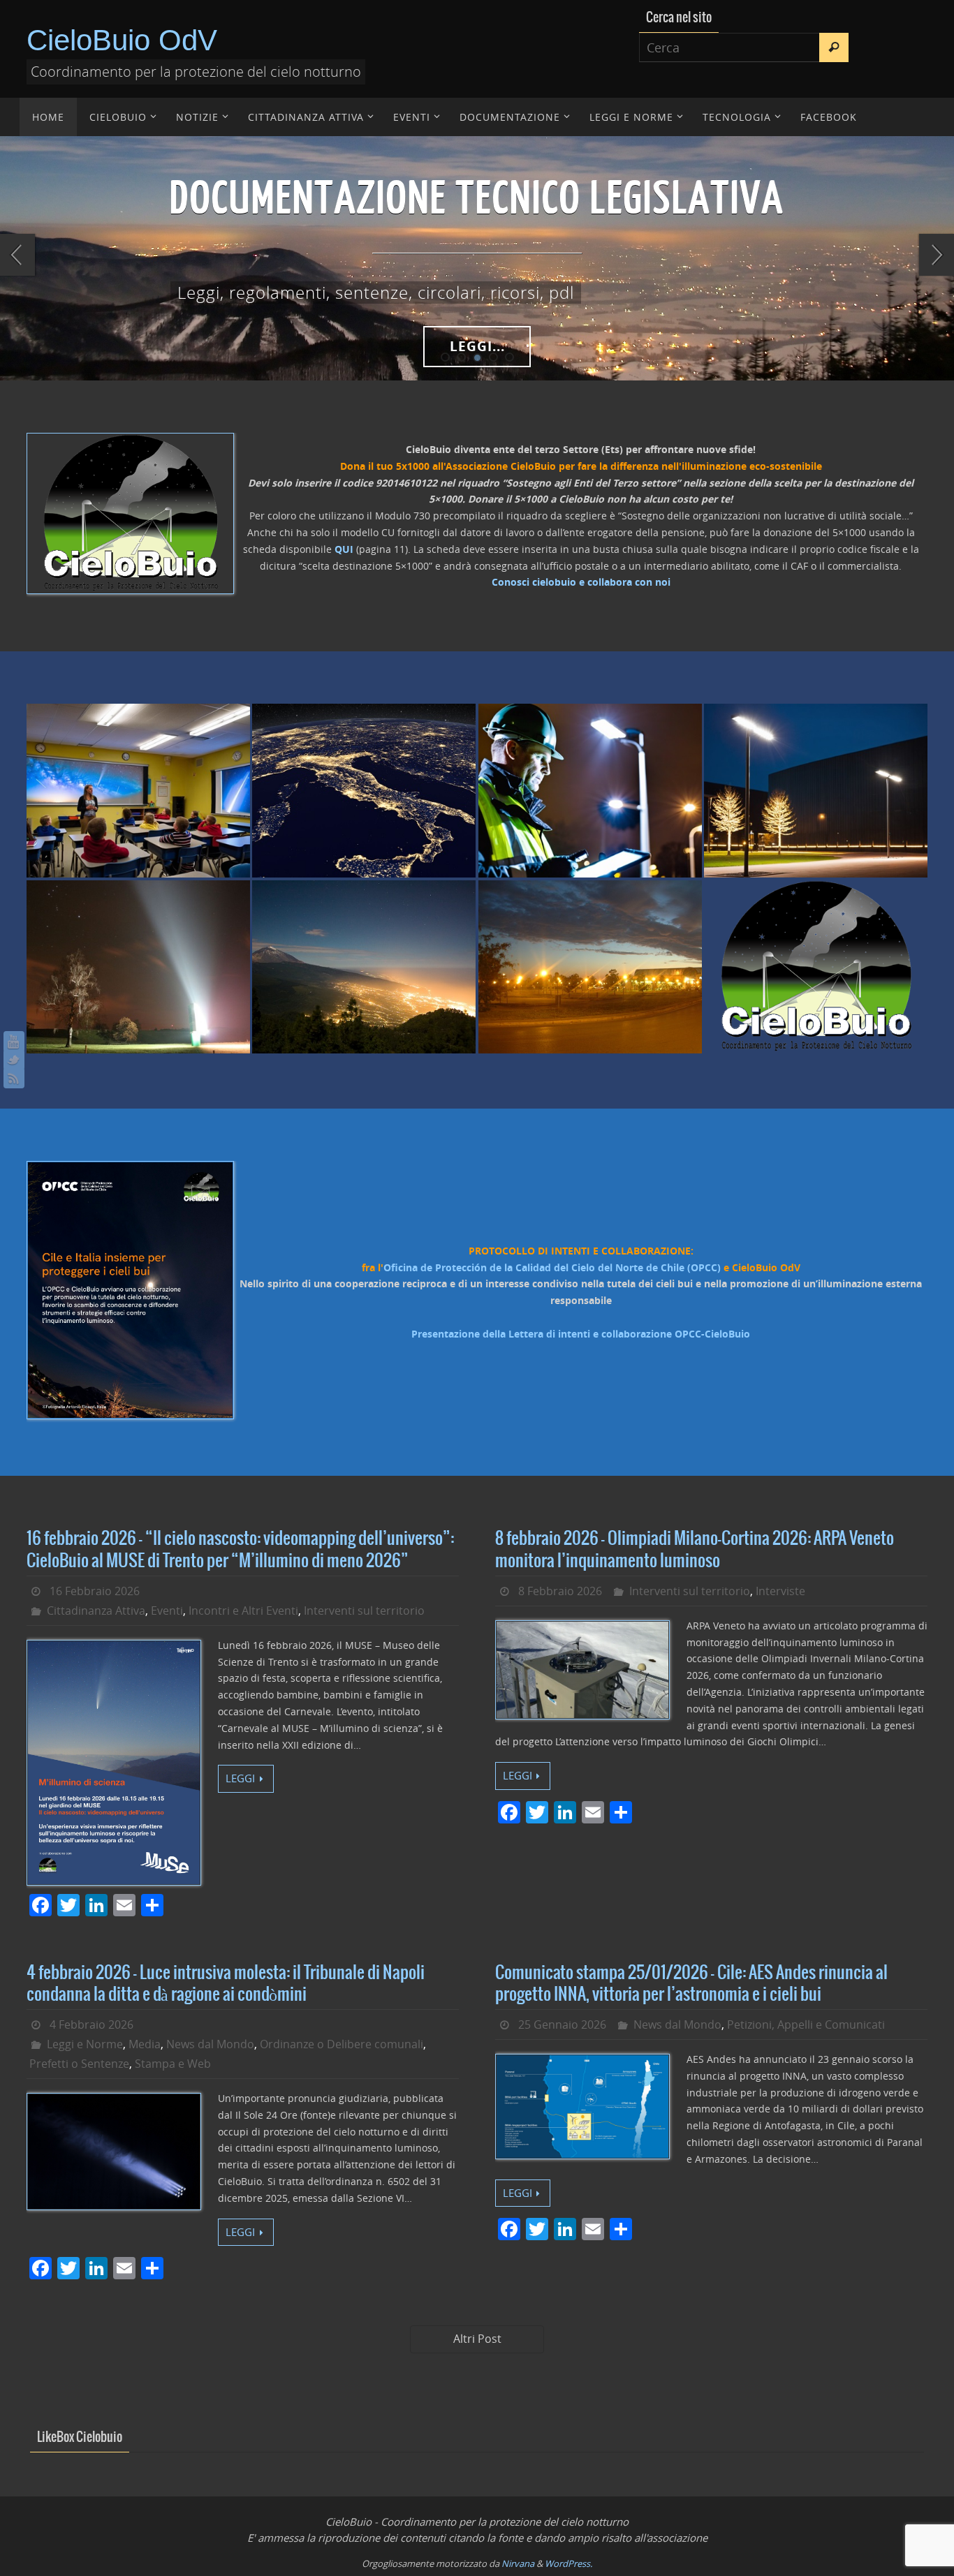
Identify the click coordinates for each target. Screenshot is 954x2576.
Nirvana (518, 2563)
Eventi (167, 1611)
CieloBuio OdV (122, 40)
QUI (344, 549)
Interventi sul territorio (364, 1611)
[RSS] (14, 1078)
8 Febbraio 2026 (560, 1591)
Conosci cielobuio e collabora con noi (581, 582)
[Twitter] (14, 1060)
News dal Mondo (210, 2044)
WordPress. (568, 2563)
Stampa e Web (173, 2064)
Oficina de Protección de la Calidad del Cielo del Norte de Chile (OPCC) (552, 1267)
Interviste (780, 1591)
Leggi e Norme (85, 2044)
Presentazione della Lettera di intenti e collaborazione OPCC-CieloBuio (581, 1334)
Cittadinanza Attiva (96, 1611)
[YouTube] (14, 1042)
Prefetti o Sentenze (79, 2064)
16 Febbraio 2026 (95, 1591)
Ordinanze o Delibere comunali (342, 2044)
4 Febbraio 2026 (91, 2024)
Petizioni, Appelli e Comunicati (806, 2024)
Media (145, 2044)
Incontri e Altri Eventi (243, 1611)
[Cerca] (834, 47)
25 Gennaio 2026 (562, 2024)
